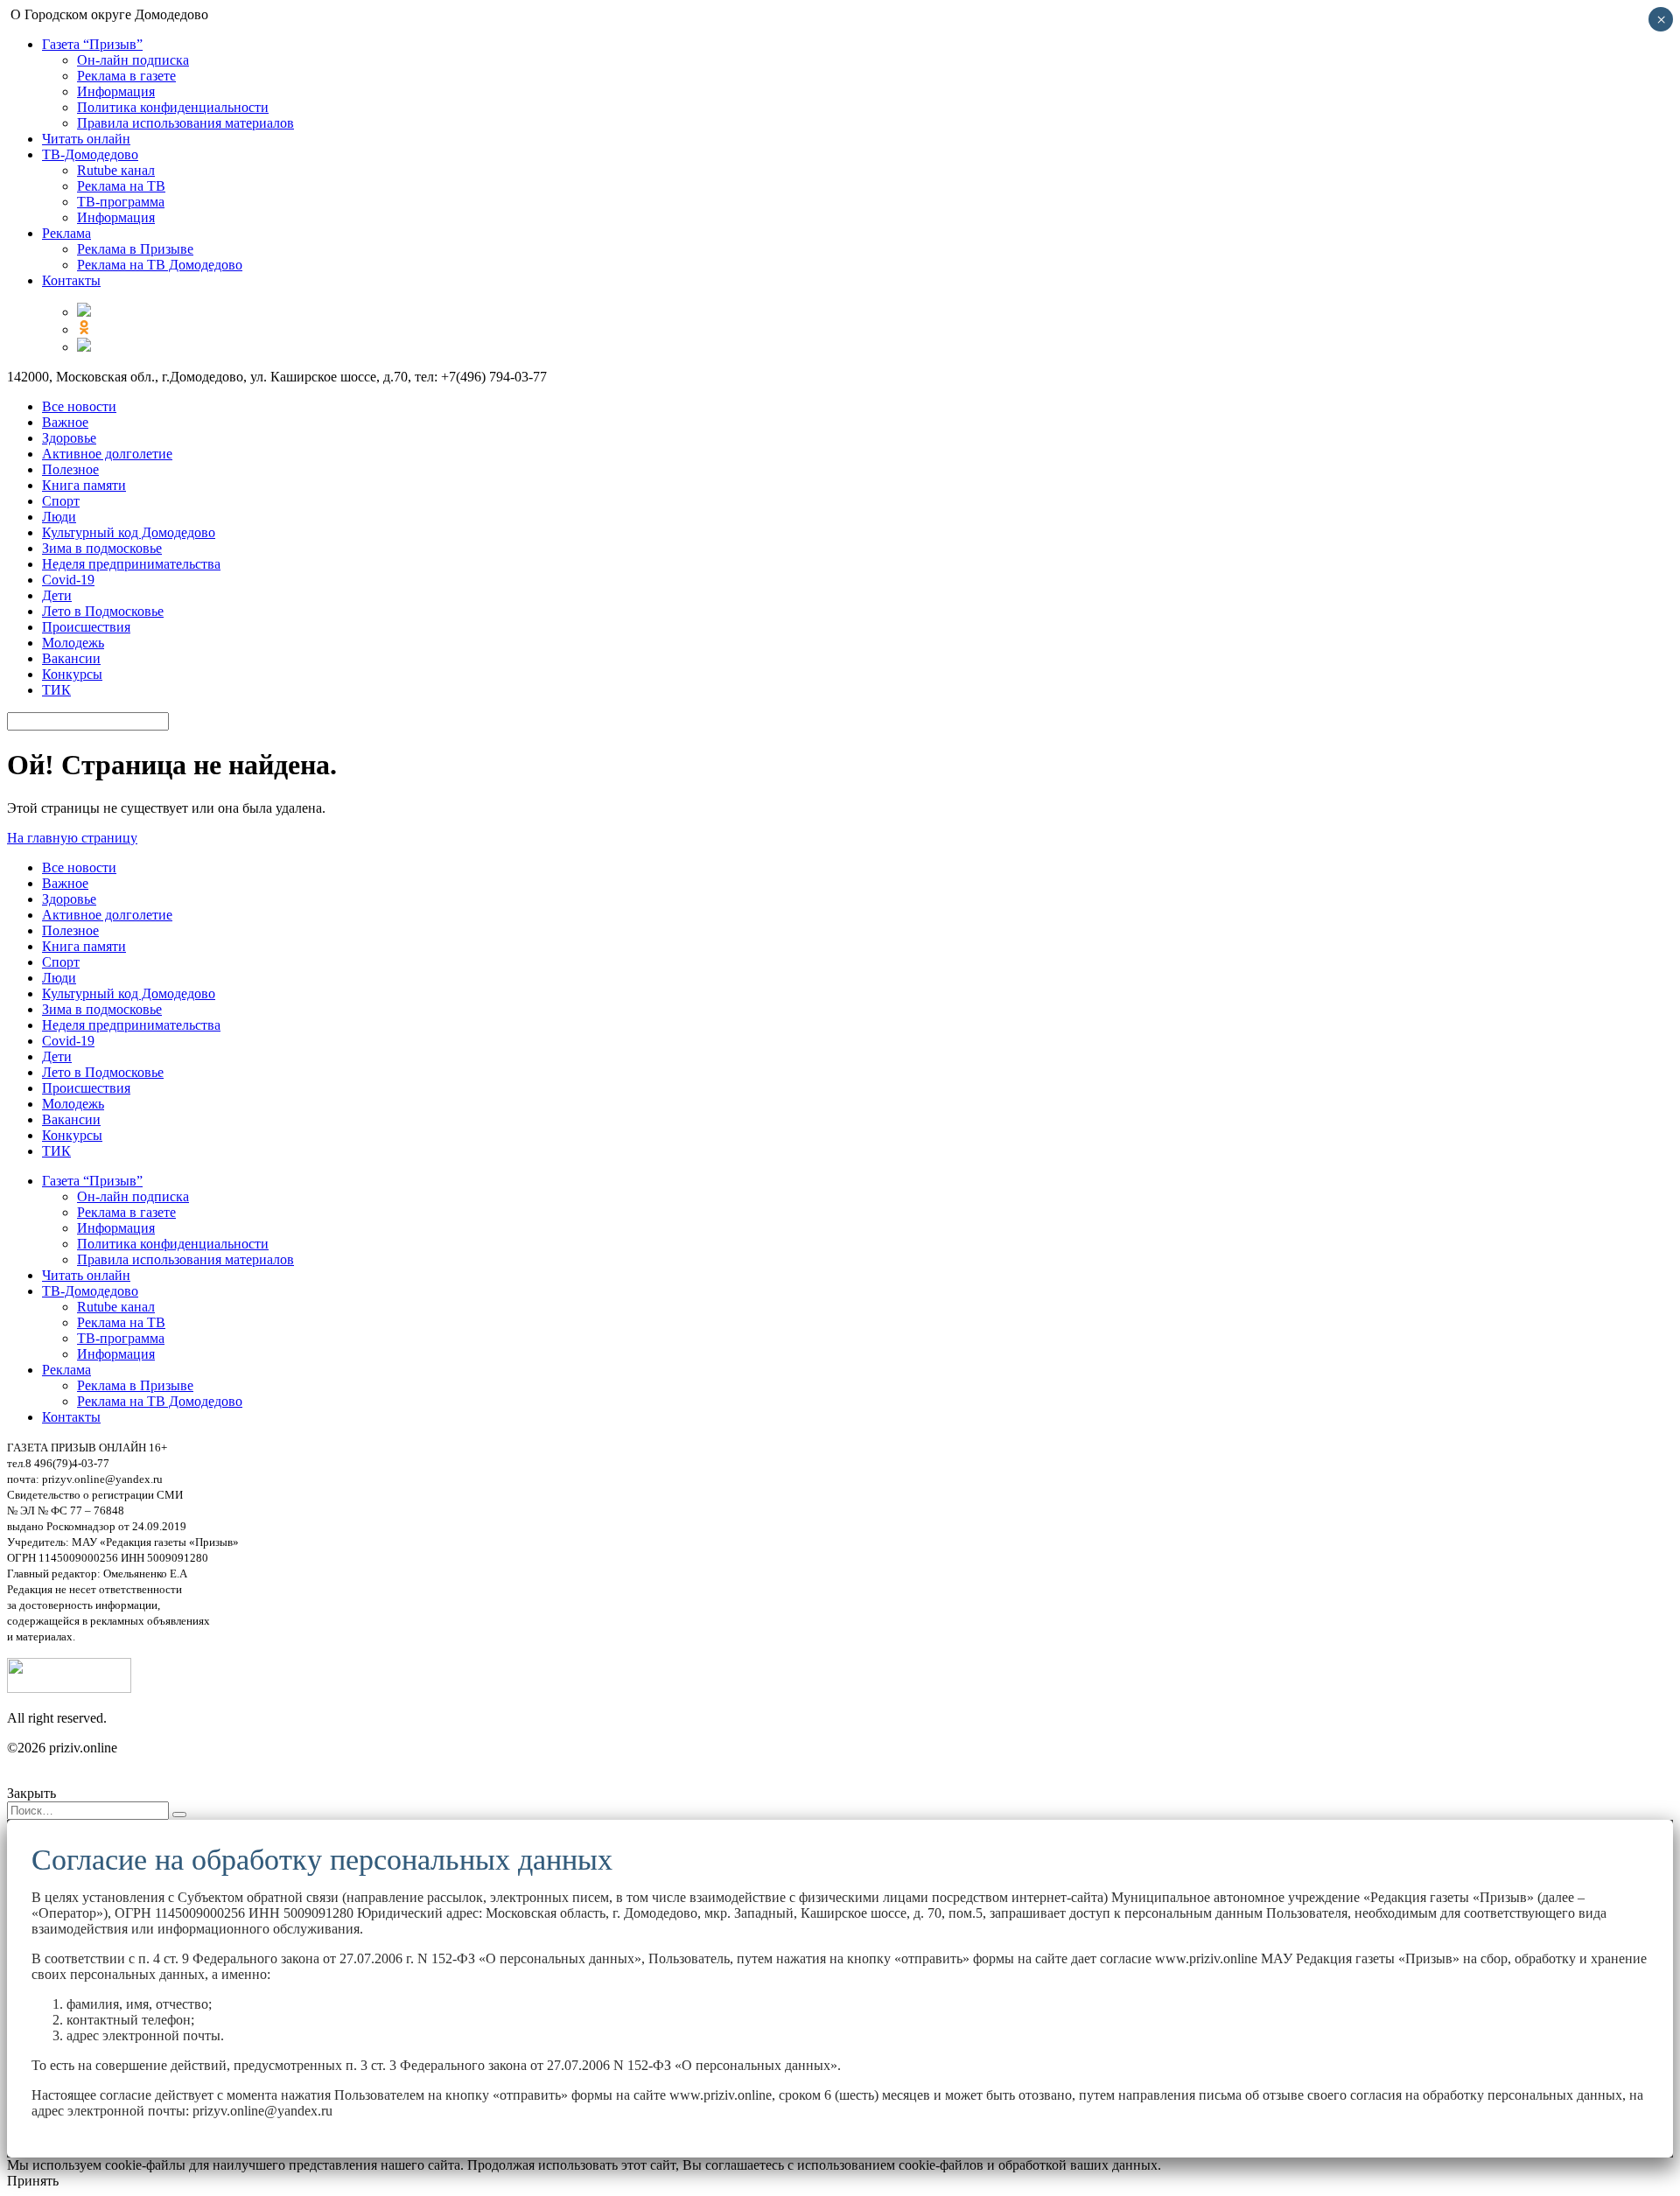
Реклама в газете (126, 76)
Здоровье (69, 438)
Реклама (66, 233)
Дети (57, 595)
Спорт (61, 501)
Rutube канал (116, 170)
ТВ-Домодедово (90, 154)
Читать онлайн (86, 139)
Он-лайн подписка (133, 60)
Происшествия (86, 627)
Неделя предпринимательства (131, 564)
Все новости (79, 406)
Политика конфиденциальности (173, 107)
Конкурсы (72, 674)
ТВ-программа (121, 202)
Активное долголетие (107, 454)
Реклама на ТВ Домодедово (160, 265)
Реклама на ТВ (121, 186)
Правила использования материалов (185, 123)
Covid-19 (68, 580)
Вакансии (71, 658)
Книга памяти (84, 485)
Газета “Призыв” (92, 44)
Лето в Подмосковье (103, 611)
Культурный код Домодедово (129, 532)
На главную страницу (72, 838)
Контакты (71, 280)
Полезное (70, 469)
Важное (65, 422)
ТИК (56, 690)
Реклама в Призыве (135, 249)
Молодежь (73, 643)
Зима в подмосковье (102, 548)
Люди (59, 517)
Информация (116, 91)
